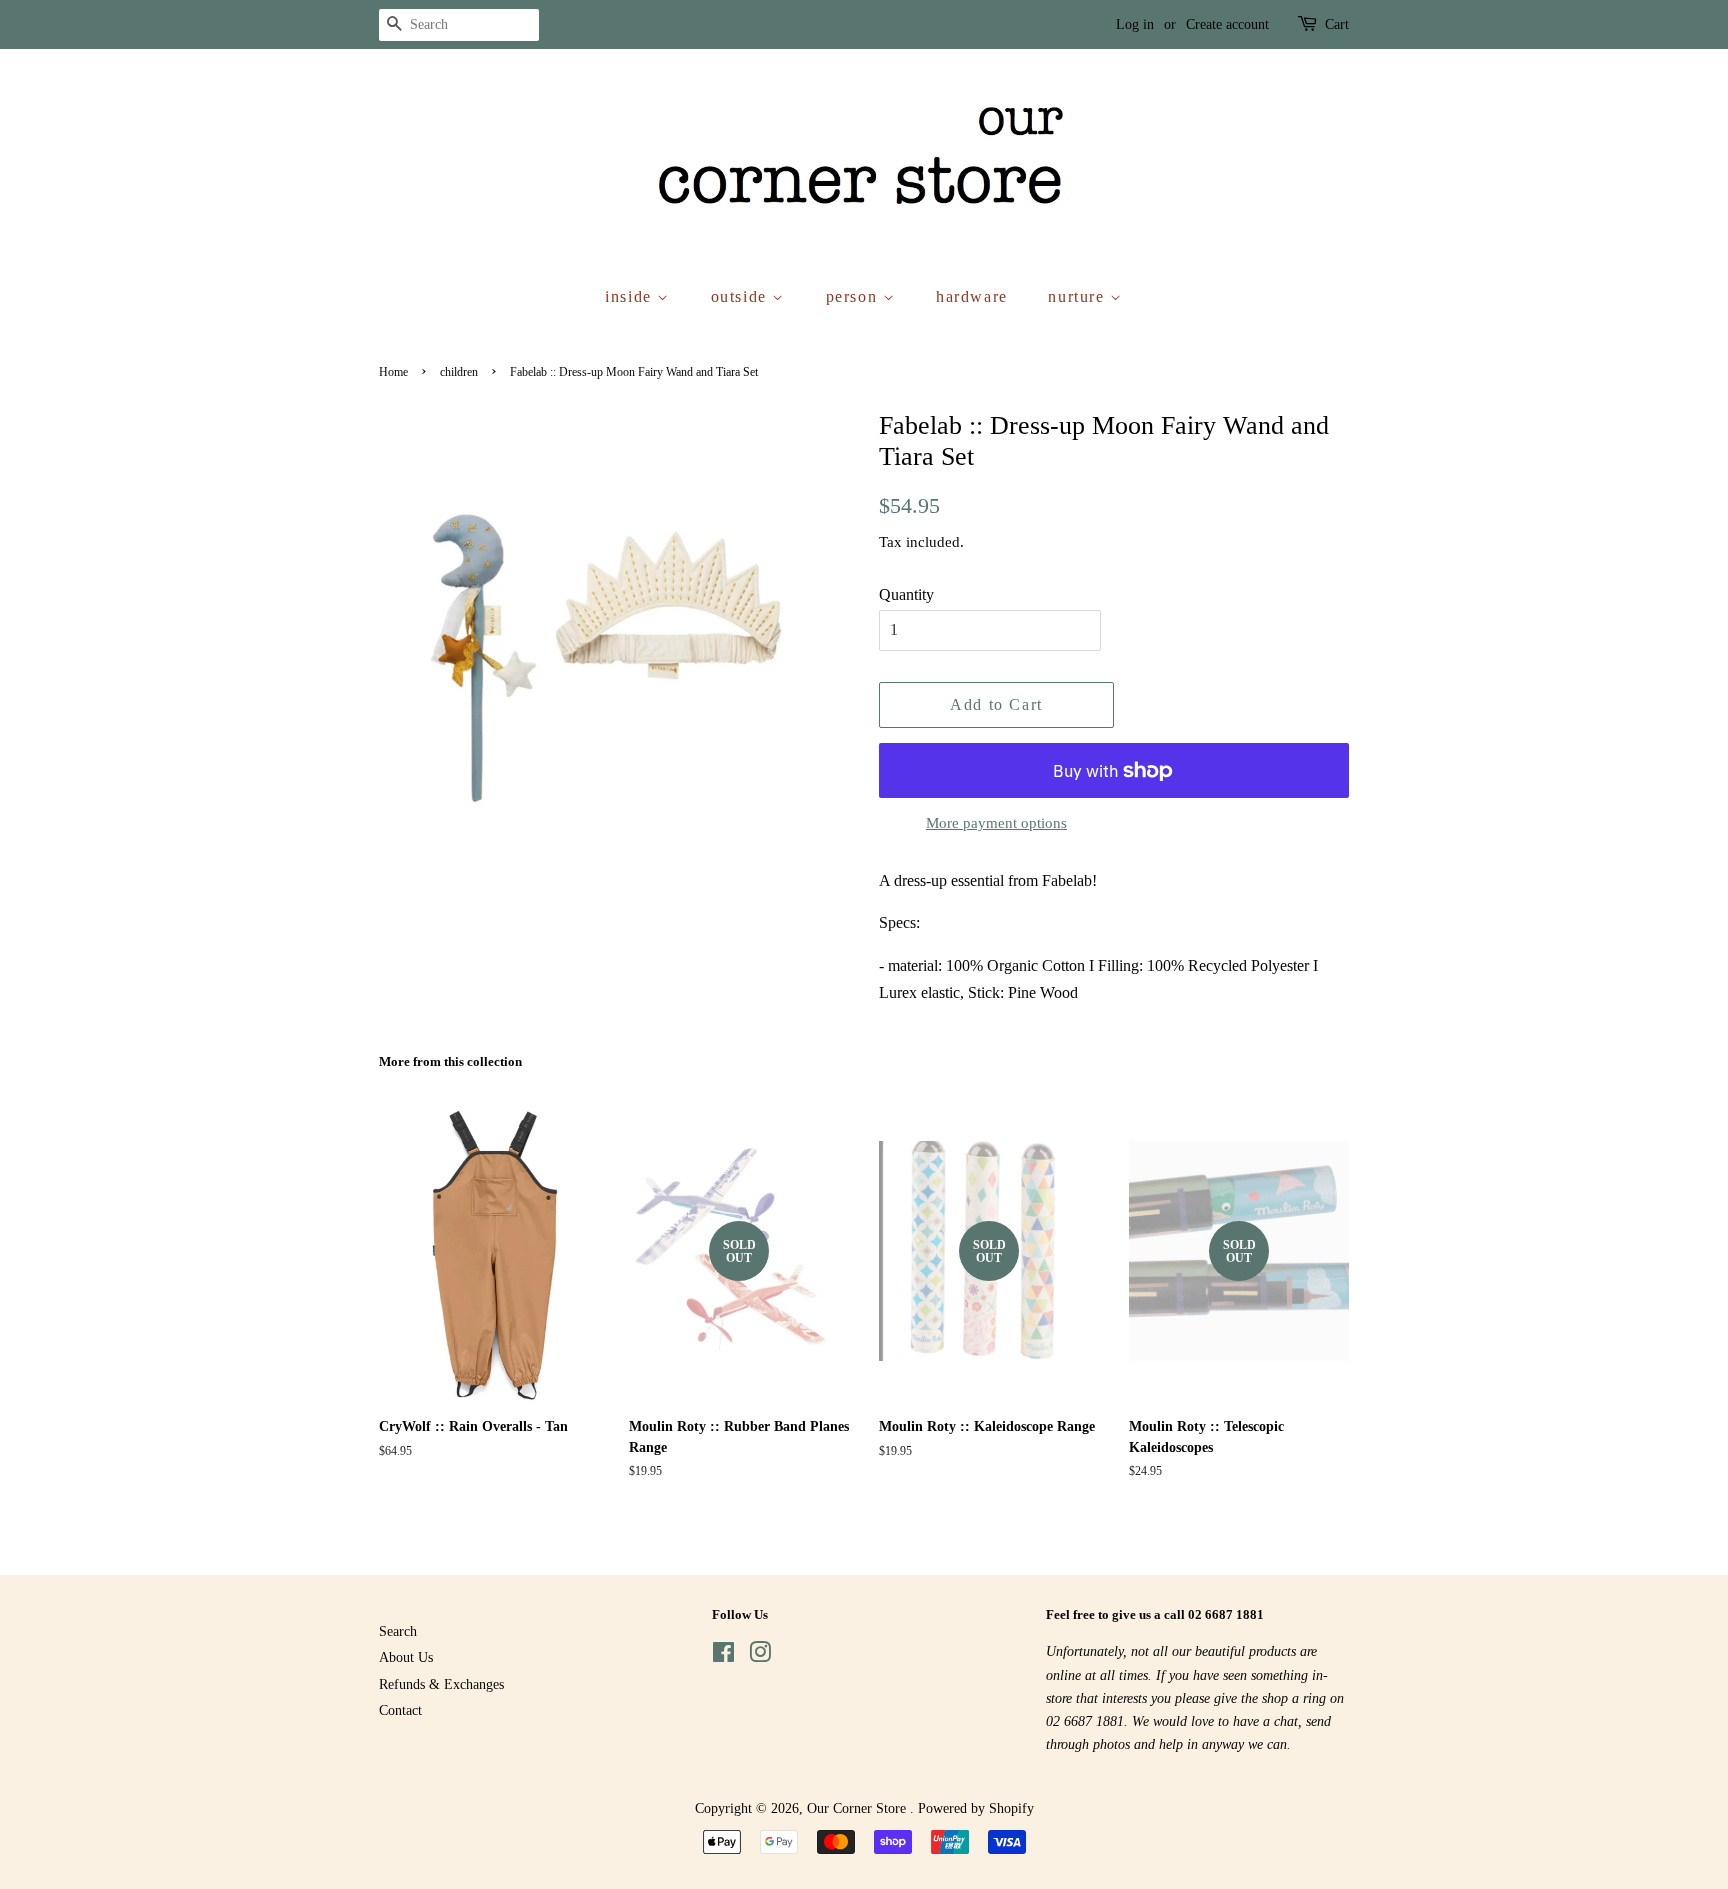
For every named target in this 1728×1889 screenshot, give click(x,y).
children (459, 372)
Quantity (906, 594)
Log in (1135, 24)
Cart (1337, 24)
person (854, 296)
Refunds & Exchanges (441, 1684)
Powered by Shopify (976, 1808)
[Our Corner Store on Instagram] (760, 1656)
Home (393, 372)
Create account (1227, 24)
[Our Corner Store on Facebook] (723, 1656)
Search (398, 1631)
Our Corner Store (858, 1808)
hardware (972, 296)
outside (742, 296)
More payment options (996, 823)
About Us (406, 1657)
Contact (400, 1710)
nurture (1079, 296)
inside (631, 296)
